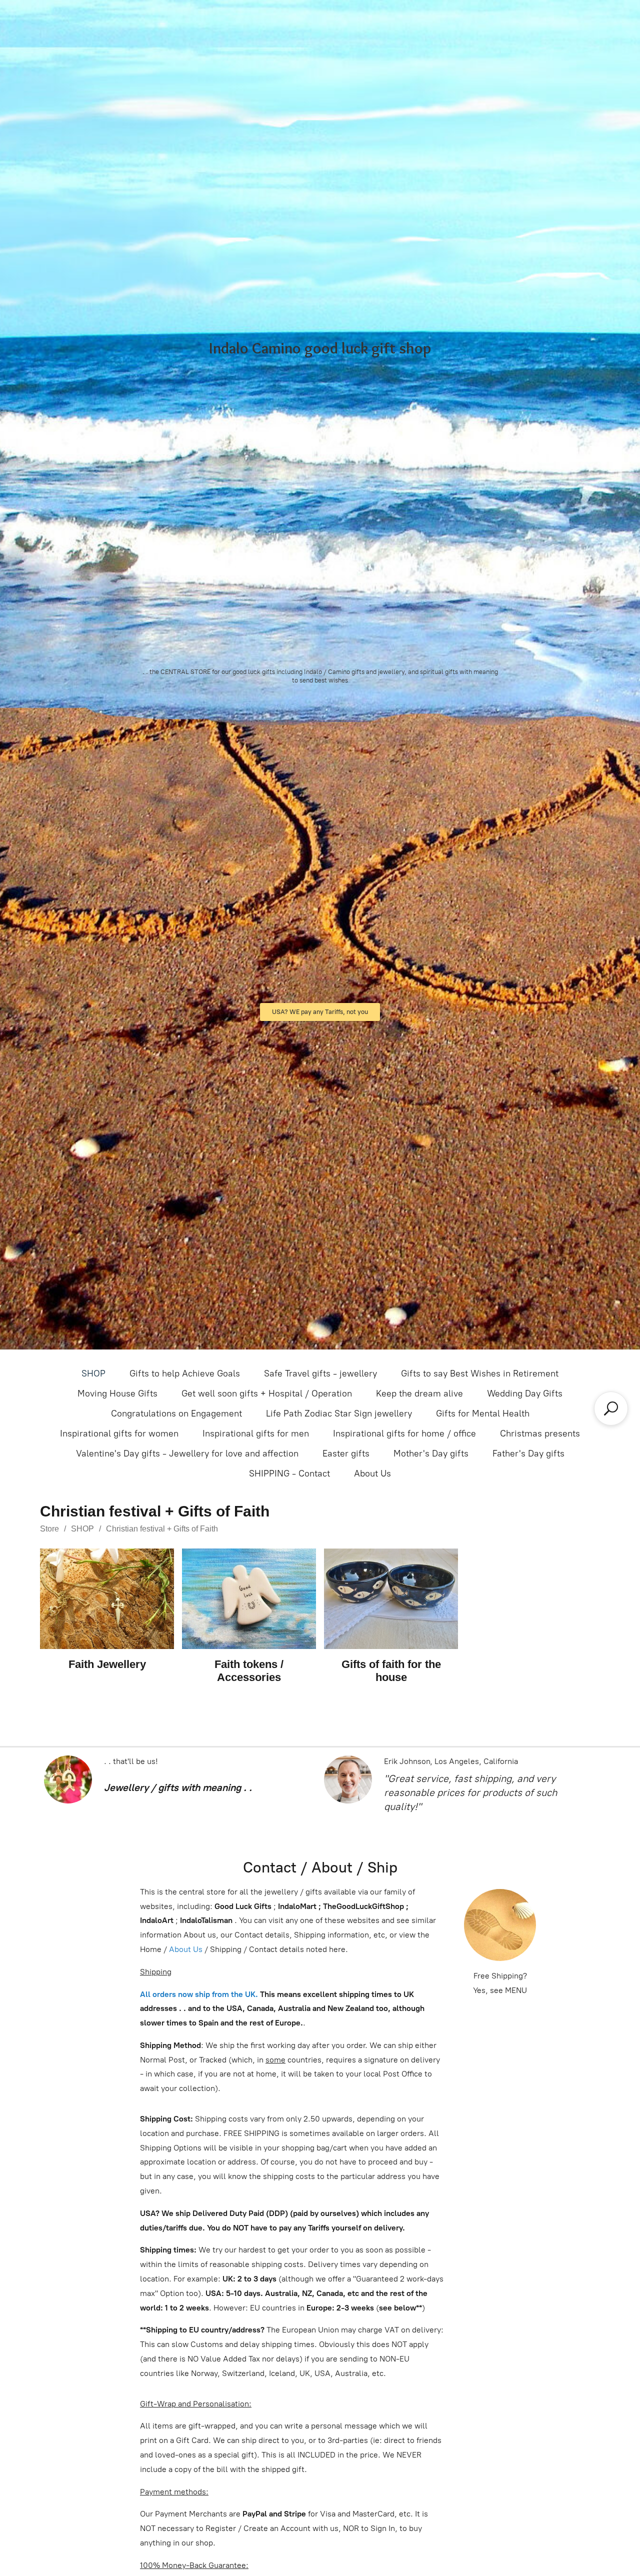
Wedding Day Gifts (525, 1393)
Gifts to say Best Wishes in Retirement (480, 1373)
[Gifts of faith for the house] (391, 1599)
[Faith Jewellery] (107, 1599)
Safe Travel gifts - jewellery (320, 1373)
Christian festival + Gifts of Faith (162, 1529)
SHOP (93, 1373)
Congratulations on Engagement (176, 1413)
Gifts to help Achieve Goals (185, 1373)
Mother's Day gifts (431, 1453)
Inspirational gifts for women (119, 1433)
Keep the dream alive (419, 1393)
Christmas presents (540, 1433)
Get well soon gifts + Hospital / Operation (267, 1393)
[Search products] (611, 1408)
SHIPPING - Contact (289, 1473)
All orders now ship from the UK (198, 1994)
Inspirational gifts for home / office (404, 1433)
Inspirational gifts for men (256, 1433)
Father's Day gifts (528, 1453)
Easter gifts (346, 1453)
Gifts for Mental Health (483, 1413)
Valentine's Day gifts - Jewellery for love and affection (187, 1453)
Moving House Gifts (117, 1393)
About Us (372, 1473)
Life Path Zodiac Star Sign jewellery (339, 1413)
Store (49, 1529)
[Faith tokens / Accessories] (249, 1599)
